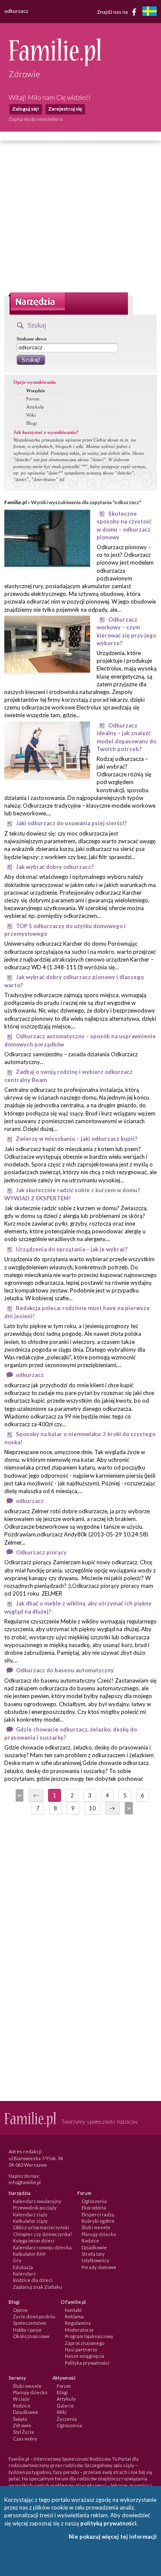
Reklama (74, 2316)
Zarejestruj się (65, 109)
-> (112, 1808)
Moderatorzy (79, 2330)
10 (92, 1808)
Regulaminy (78, 2323)
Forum (33, 399)
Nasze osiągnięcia (85, 2356)
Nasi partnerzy (81, 2349)
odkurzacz (30, 1375)
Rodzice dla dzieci (33, 2280)
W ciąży (21, 2399)
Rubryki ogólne (98, 2221)
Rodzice (90, 2241)
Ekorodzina (94, 2208)
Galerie (65, 2406)
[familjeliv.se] (149, 12)
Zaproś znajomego (85, 2343)
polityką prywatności (108, 2523)
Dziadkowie (94, 2247)
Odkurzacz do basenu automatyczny (65, 1670)
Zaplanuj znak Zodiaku (38, 2287)
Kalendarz (24, 2274)
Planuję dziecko (99, 2234)
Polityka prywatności (87, 2363)
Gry (17, 2260)
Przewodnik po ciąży (35, 2208)
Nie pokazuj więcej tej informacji (113, 2537)
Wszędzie (36, 391)
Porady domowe (99, 2267)
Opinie (20, 2310)
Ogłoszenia (94, 2201)
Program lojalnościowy (89, 2336)
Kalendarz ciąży (30, 2214)
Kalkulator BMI (29, 2254)
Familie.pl (15, 502)
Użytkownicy (96, 2260)
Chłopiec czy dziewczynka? (43, 2234)
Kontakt (73, 2310)
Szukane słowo (32, 339)
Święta (20, 2419)
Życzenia (67, 2419)
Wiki (31, 415)
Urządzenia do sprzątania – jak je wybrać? (72, 1249)
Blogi (32, 423)
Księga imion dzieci (34, 2241)
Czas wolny (25, 2439)
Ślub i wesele (96, 2227)
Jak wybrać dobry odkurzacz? (55, 867)
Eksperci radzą (98, 2214)
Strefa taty (93, 2254)
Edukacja (23, 2267)
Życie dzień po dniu (34, 2316)
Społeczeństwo (29, 2323)
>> (128, 1808)
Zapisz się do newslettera (36, 119)
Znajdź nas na (113, 11)
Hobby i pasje (27, 2330)
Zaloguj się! (26, 109)
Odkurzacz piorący (41, 1552)
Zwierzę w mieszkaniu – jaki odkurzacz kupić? (77, 1139)
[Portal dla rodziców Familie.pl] (55, 64)
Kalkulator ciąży (30, 2221)
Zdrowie (22, 2425)
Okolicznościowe (31, 2336)
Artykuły (35, 407)
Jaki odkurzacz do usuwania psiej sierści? (71, 823)
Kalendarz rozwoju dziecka (42, 2247)
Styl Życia (23, 2432)
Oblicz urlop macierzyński (41, 2227)
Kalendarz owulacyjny (37, 2201)
